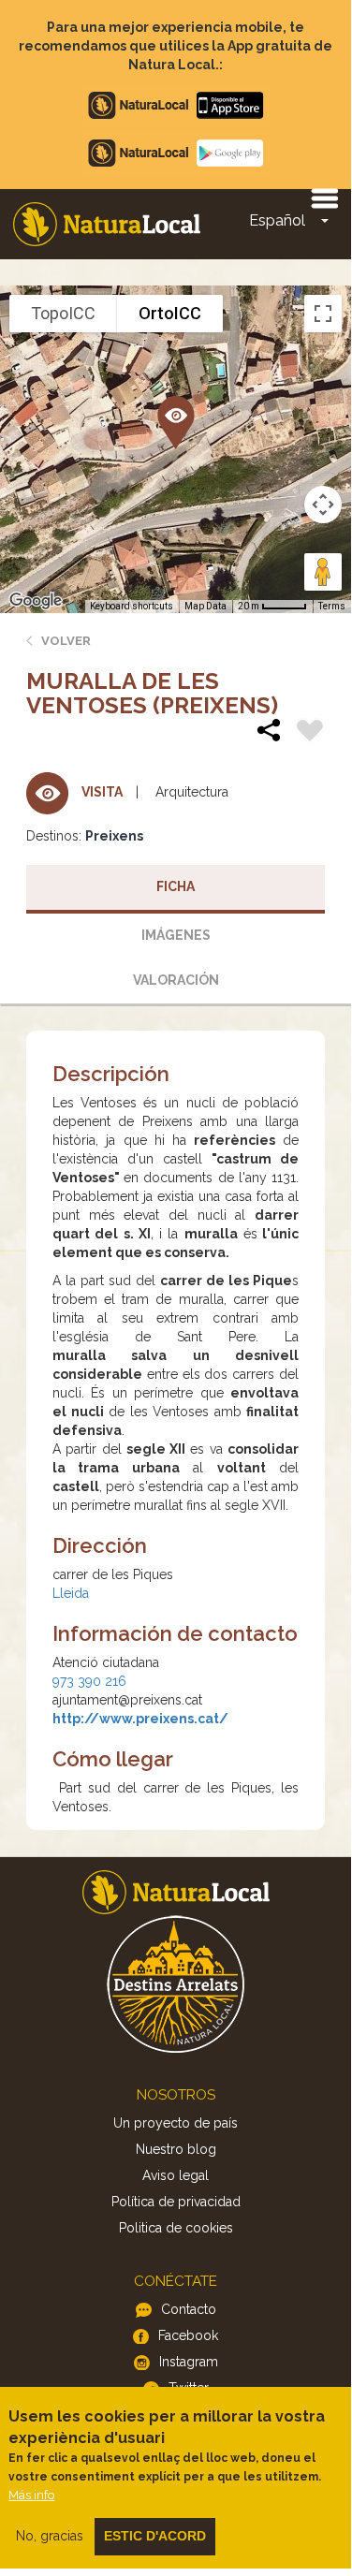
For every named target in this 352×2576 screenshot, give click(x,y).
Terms (332, 606)
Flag (310, 733)
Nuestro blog (176, 2149)
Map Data (205, 606)
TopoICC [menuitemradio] (63, 313)
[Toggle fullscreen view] (323, 314)
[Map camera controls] (323, 505)
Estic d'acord (155, 2536)
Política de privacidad (176, 2202)
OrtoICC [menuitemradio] (170, 313)
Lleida (71, 1593)
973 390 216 (89, 1681)
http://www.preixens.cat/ (140, 1719)
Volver (66, 641)
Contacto (189, 2309)
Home (107, 224)
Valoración (176, 980)
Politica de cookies (176, 2228)
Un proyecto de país (176, 2123)
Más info (31, 2495)
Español (277, 220)
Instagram (189, 2362)
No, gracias (50, 2536)
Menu (324, 198)
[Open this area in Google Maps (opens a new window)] (36, 601)
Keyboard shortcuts (132, 606)
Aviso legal (176, 2175)
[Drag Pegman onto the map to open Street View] (323, 572)
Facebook (188, 2335)
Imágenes (176, 935)
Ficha (176, 886)
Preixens (114, 836)
